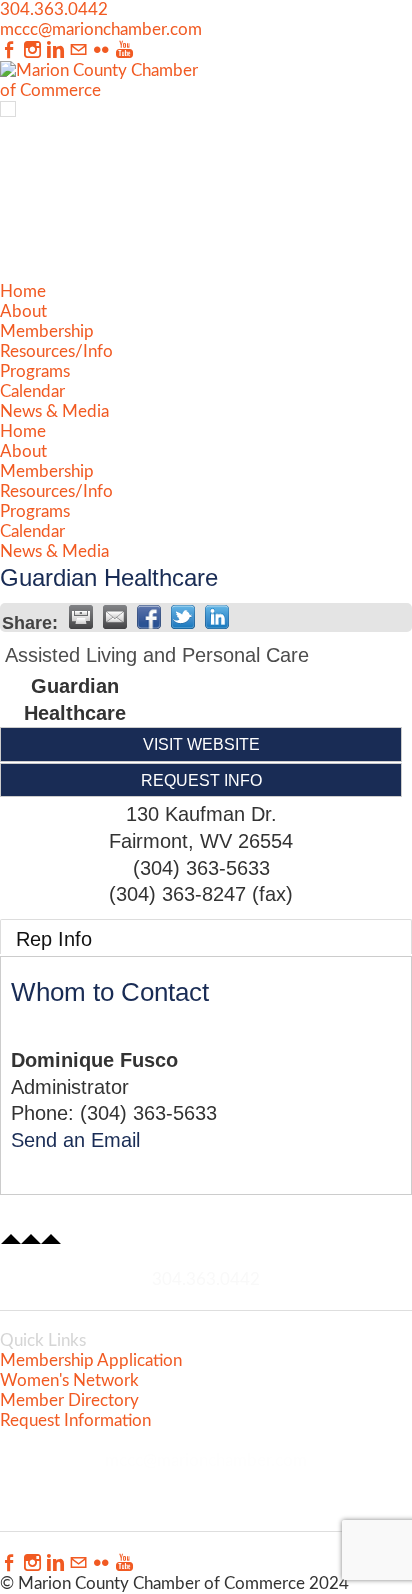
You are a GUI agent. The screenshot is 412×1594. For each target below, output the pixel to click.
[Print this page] (81, 617)
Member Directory (69, 1400)
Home (23, 291)
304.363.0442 (54, 9)
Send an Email (75, 1140)
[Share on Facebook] (149, 617)
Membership (47, 331)
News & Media (54, 411)
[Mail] (78, 50)
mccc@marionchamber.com (101, 29)
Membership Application (91, 1360)
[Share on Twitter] (183, 617)
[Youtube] (124, 50)
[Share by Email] (115, 617)
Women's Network (69, 1380)
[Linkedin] (55, 50)
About (23, 311)
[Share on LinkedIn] (217, 617)
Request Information (75, 1420)
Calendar (32, 391)
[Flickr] (101, 50)
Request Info (201, 780)
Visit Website (201, 744)
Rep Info (54, 939)
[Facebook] (9, 50)
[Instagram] (32, 50)
